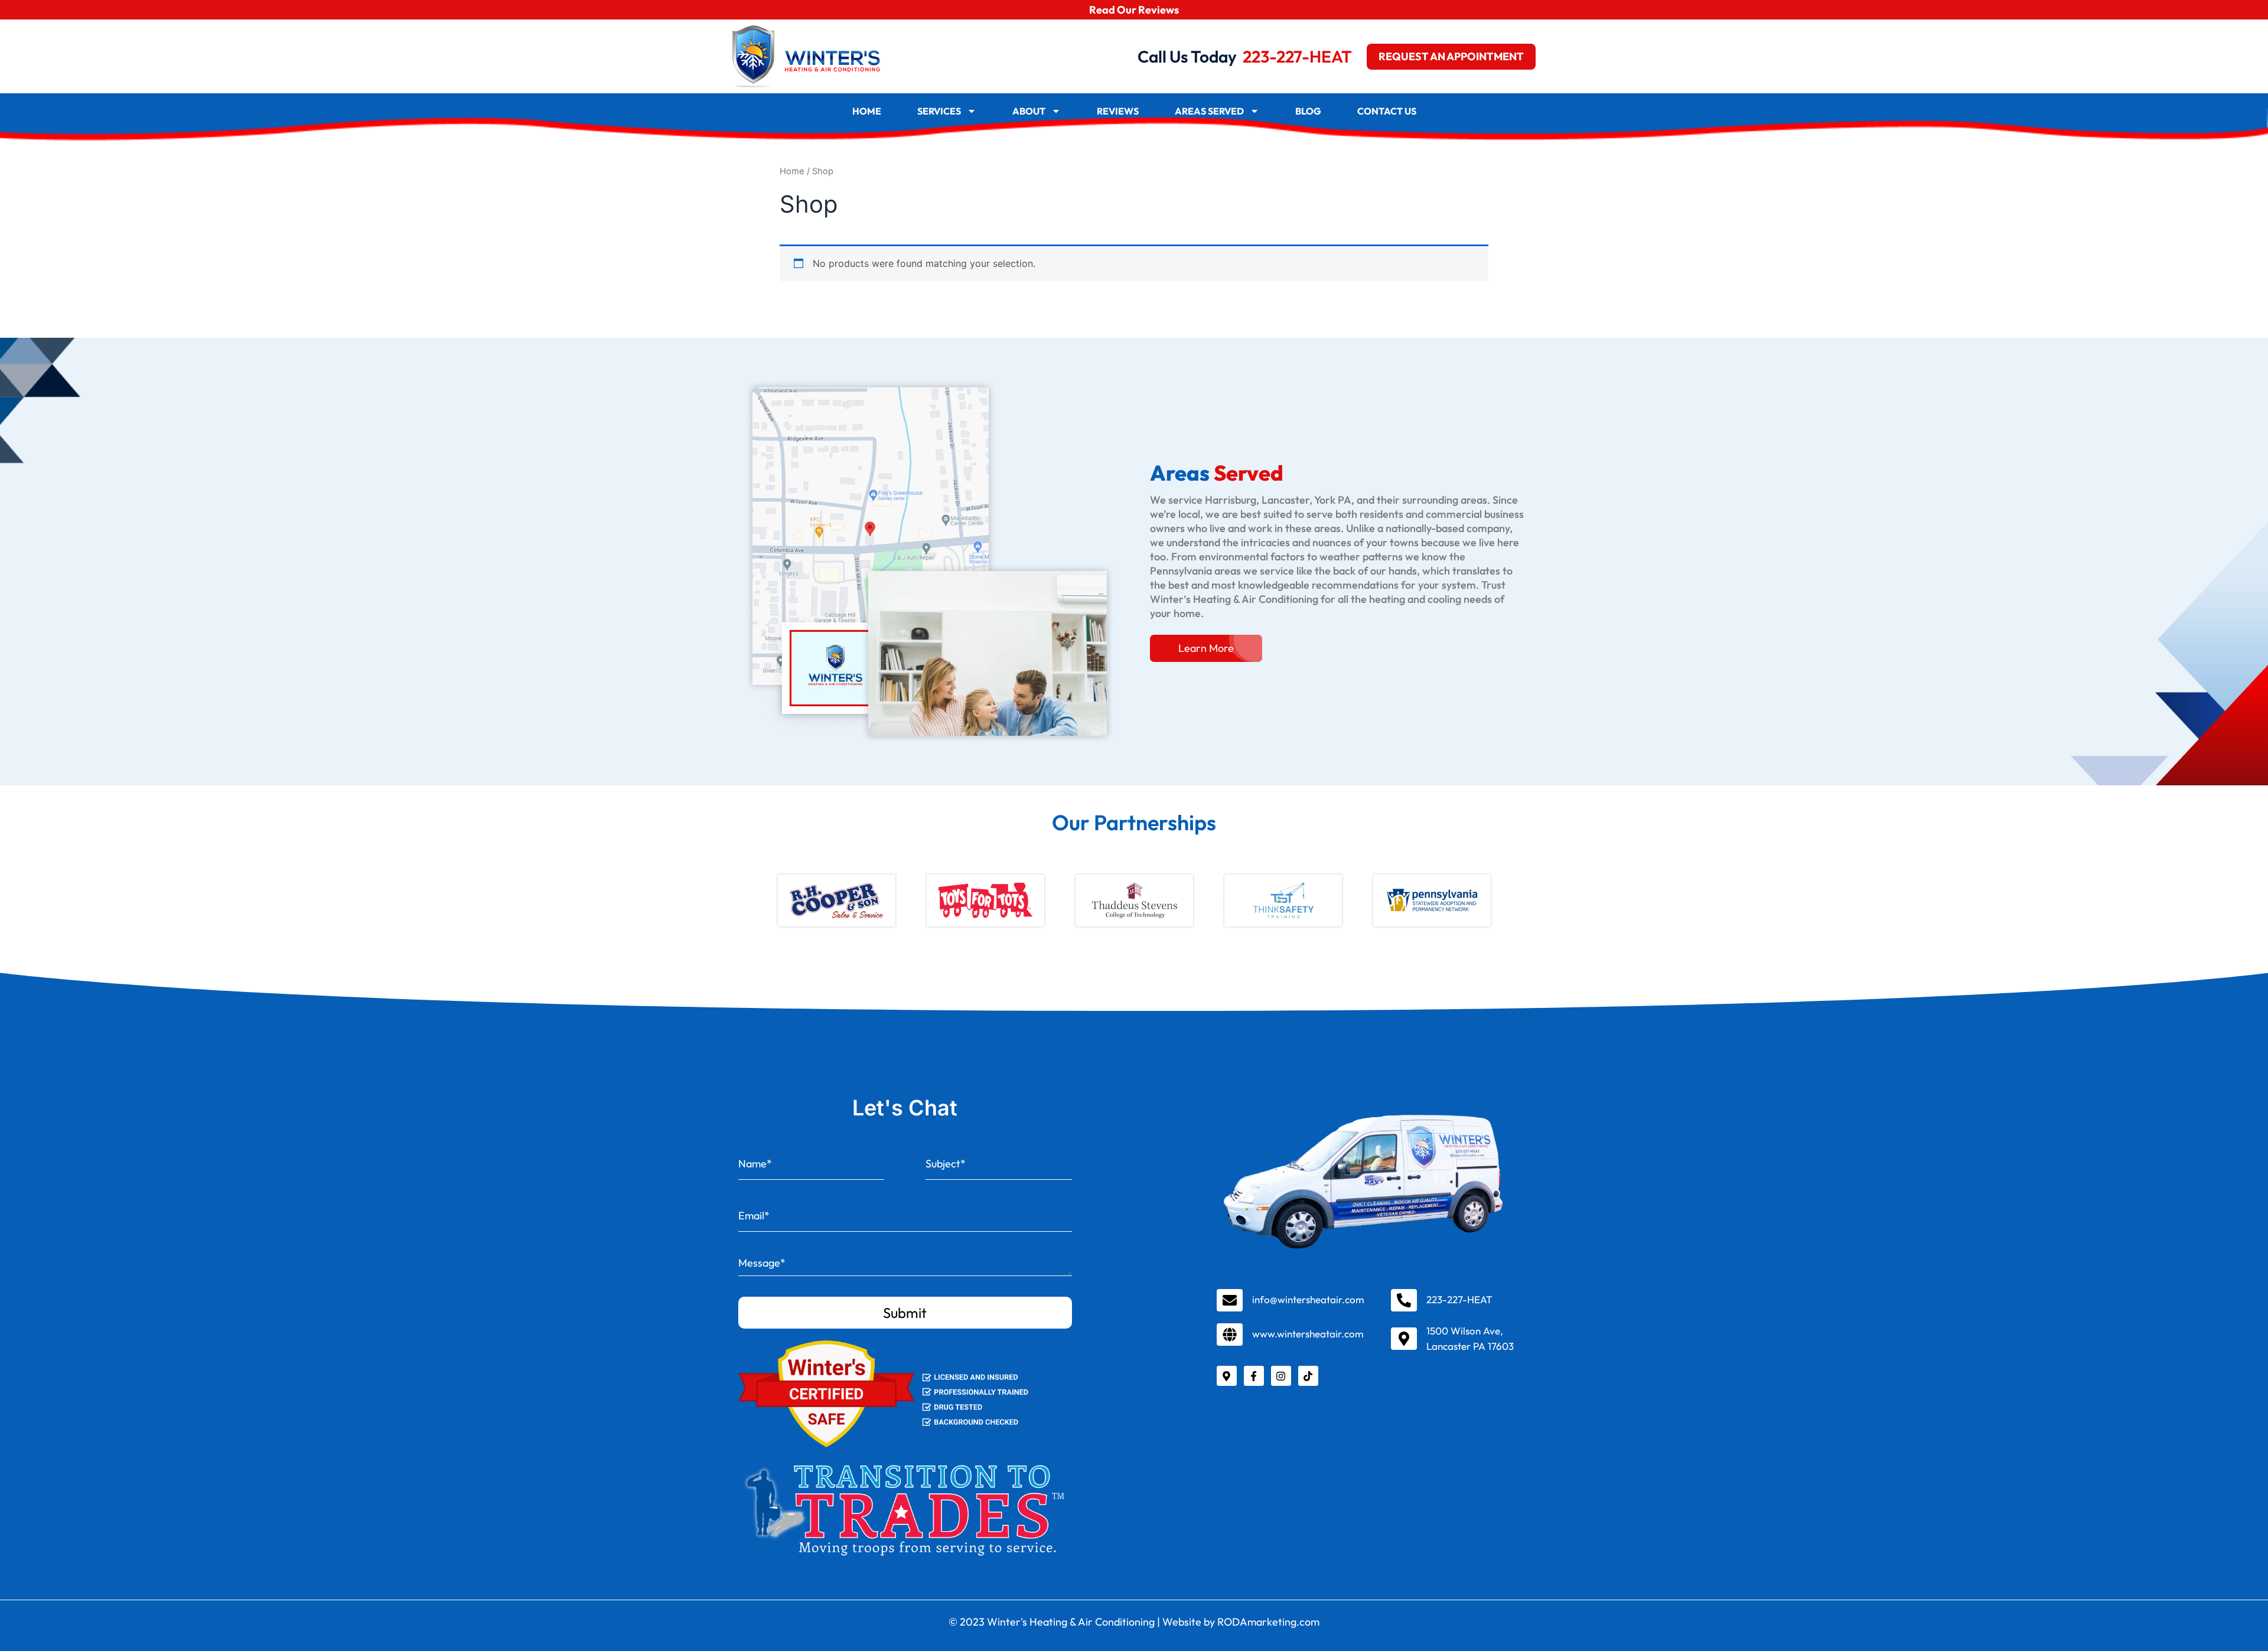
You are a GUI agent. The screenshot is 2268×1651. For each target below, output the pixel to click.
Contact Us (1387, 111)
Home (867, 111)
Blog (1308, 111)
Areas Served (1209, 111)
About (1029, 111)
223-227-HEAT (1297, 56)
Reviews (1118, 111)
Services (939, 111)
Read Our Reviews (1134, 10)
